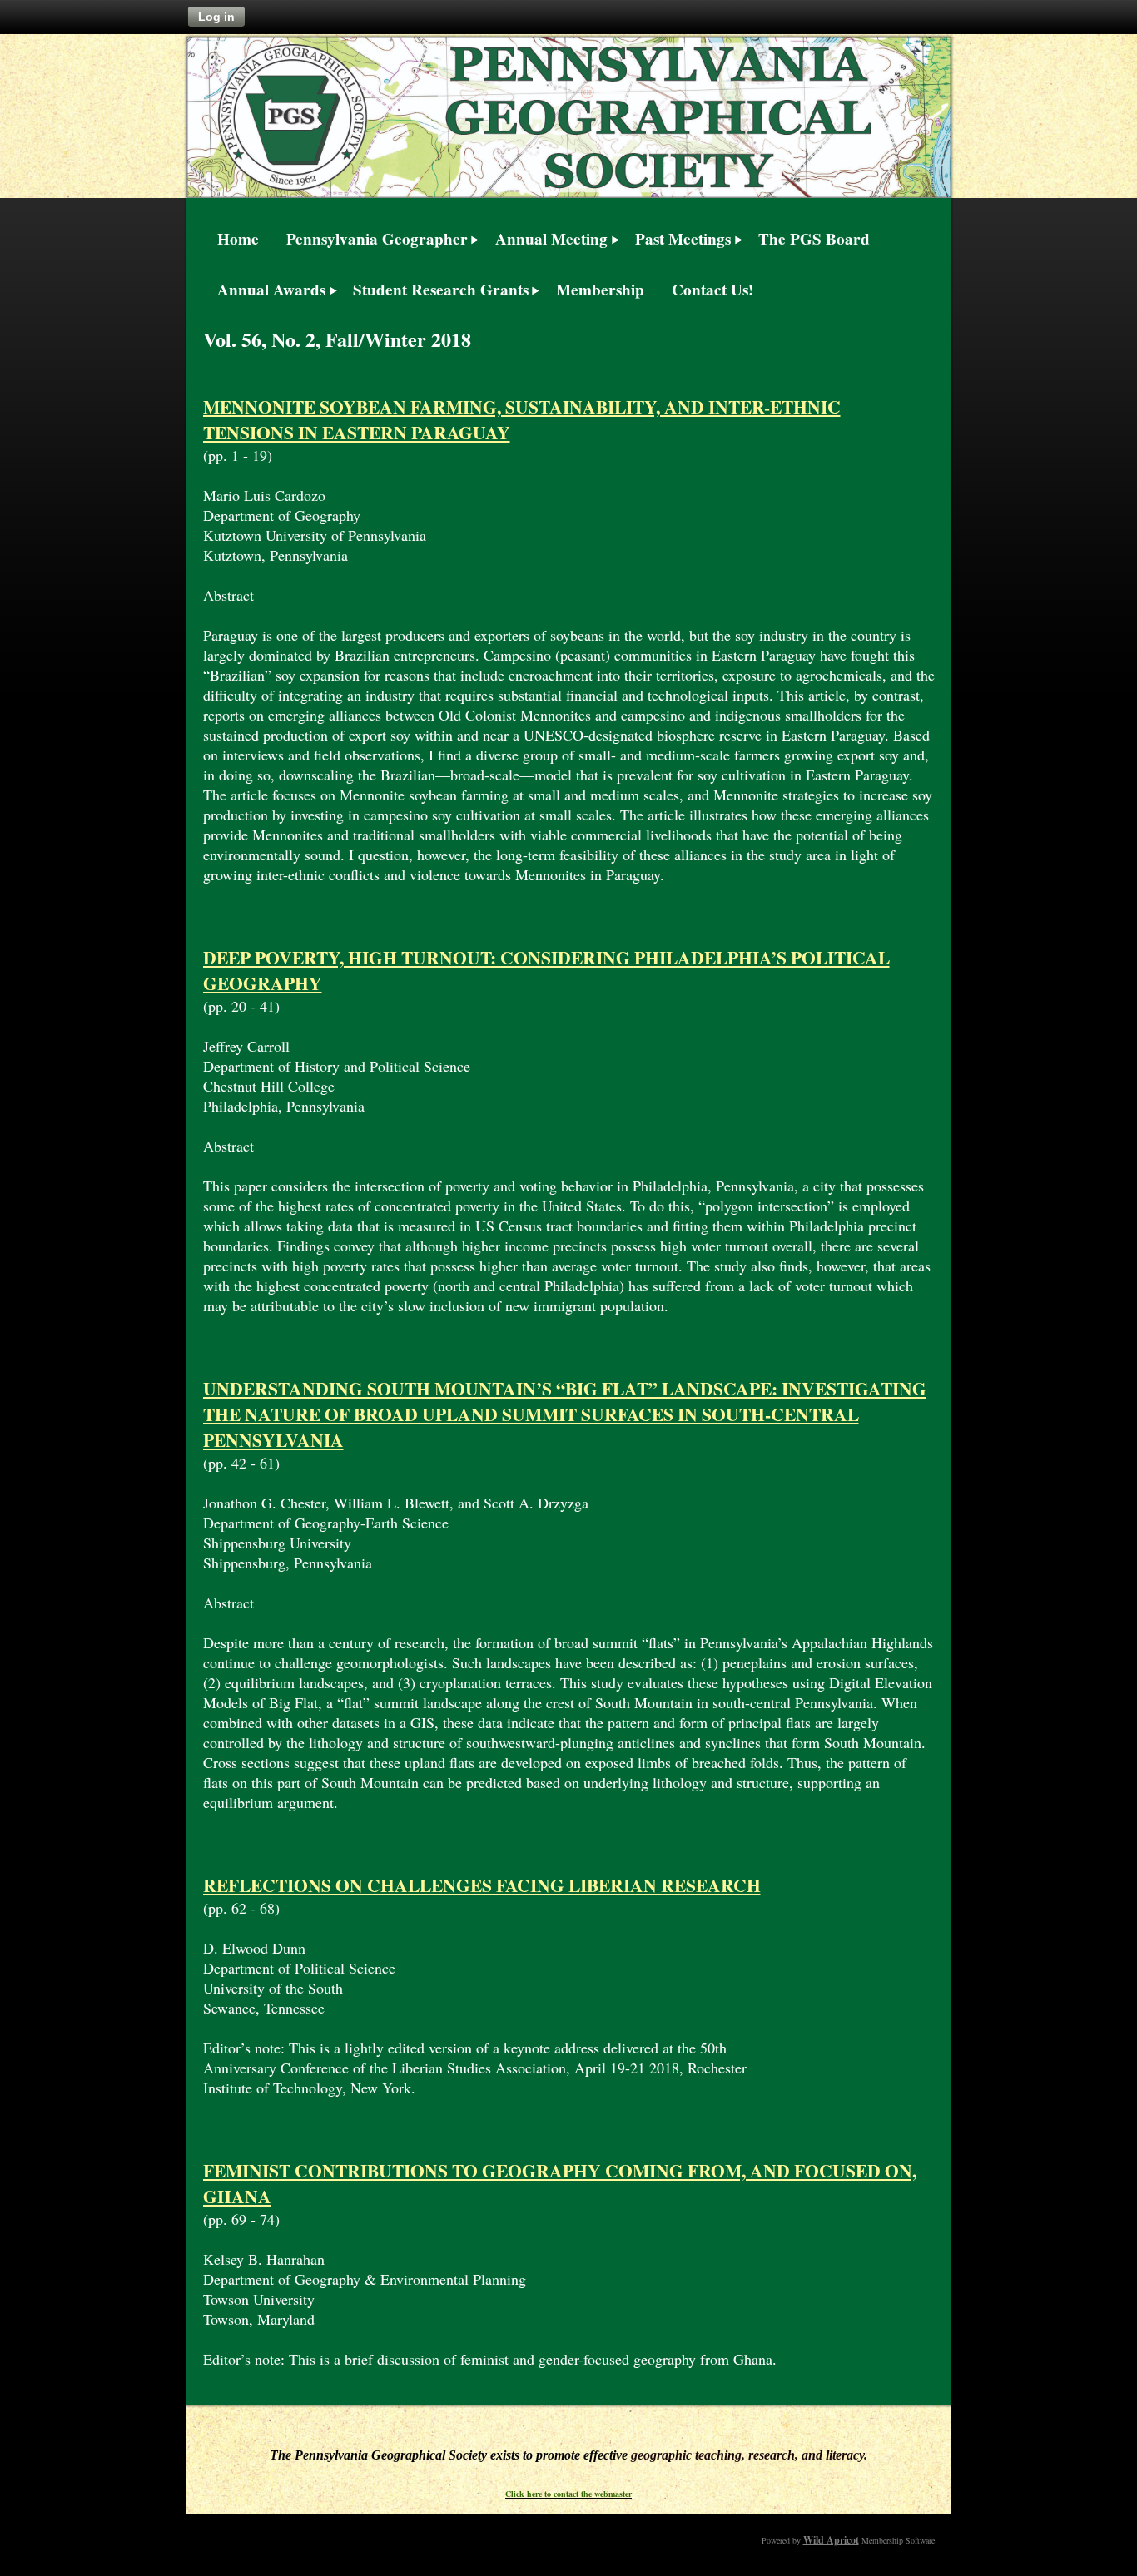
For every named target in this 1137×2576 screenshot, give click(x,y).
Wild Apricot (831, 2540)
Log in (216, 17)
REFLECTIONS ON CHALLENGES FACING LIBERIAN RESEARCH (482, 1885)
